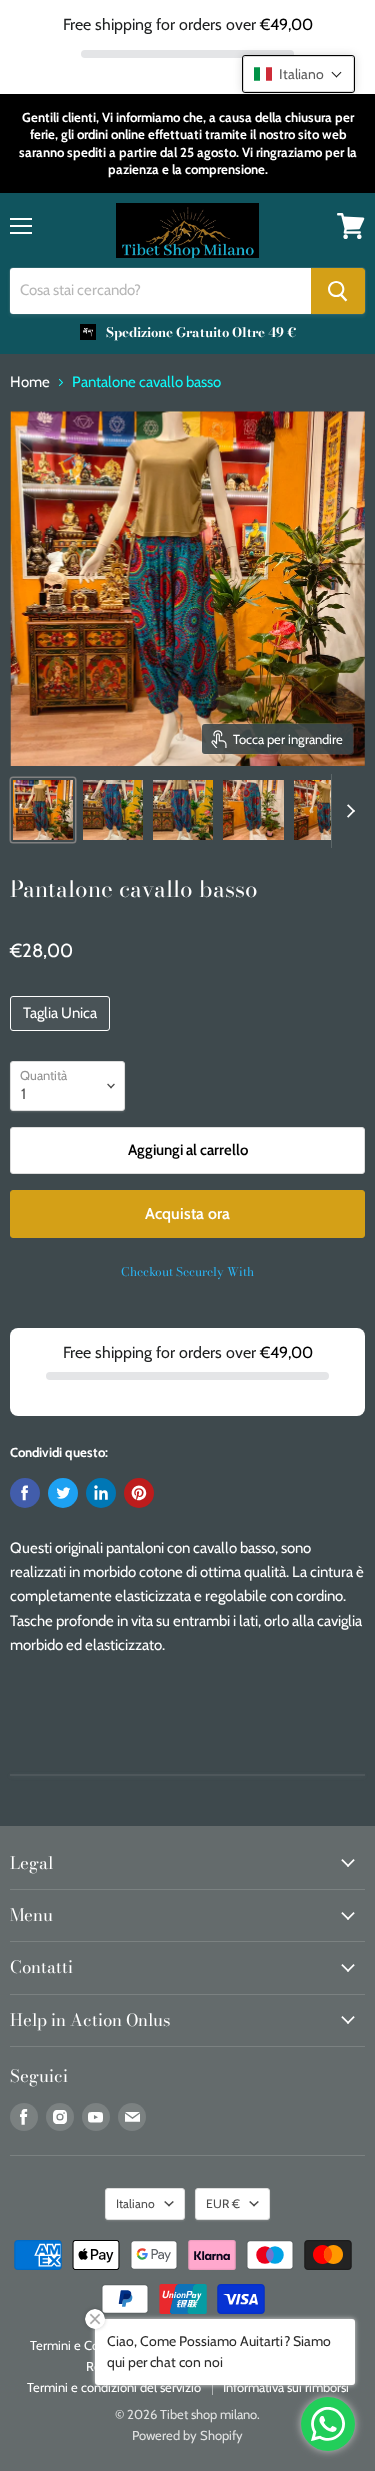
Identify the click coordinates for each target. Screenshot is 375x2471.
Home (30, 382)
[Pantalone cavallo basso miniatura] (43, 810)
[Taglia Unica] (62, 1036)
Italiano (135, 2203)
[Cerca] (338, 291)
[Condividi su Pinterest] (139, 1493)
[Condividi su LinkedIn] (101, 1493)
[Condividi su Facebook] (25, 1493)
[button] (298, 74)
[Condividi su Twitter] (63, 1493)
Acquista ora (187, 1213)
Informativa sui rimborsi (286, 2387)
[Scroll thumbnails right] (347, 811)
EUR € (223, 2203)
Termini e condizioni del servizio (114, 2387)
